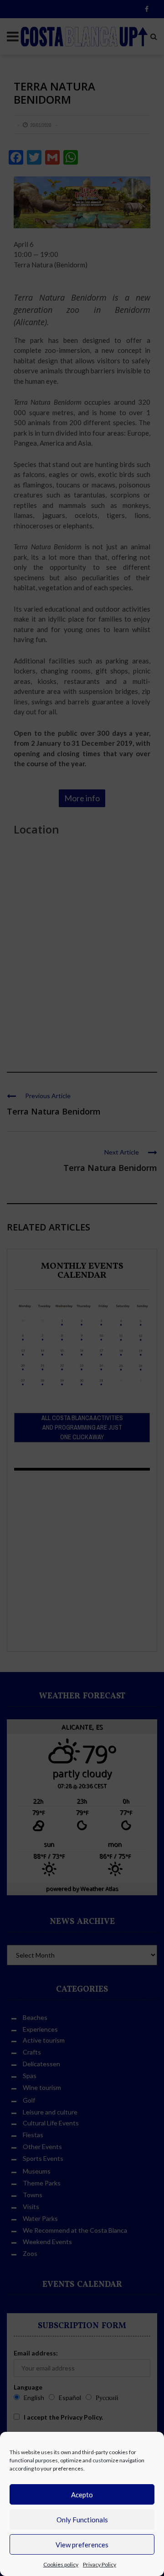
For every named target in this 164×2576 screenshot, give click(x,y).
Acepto (82, 2495)
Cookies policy (61, 2564)
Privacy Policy (100, 2564)
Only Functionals (82, 2520)
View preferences (82, 2545)
